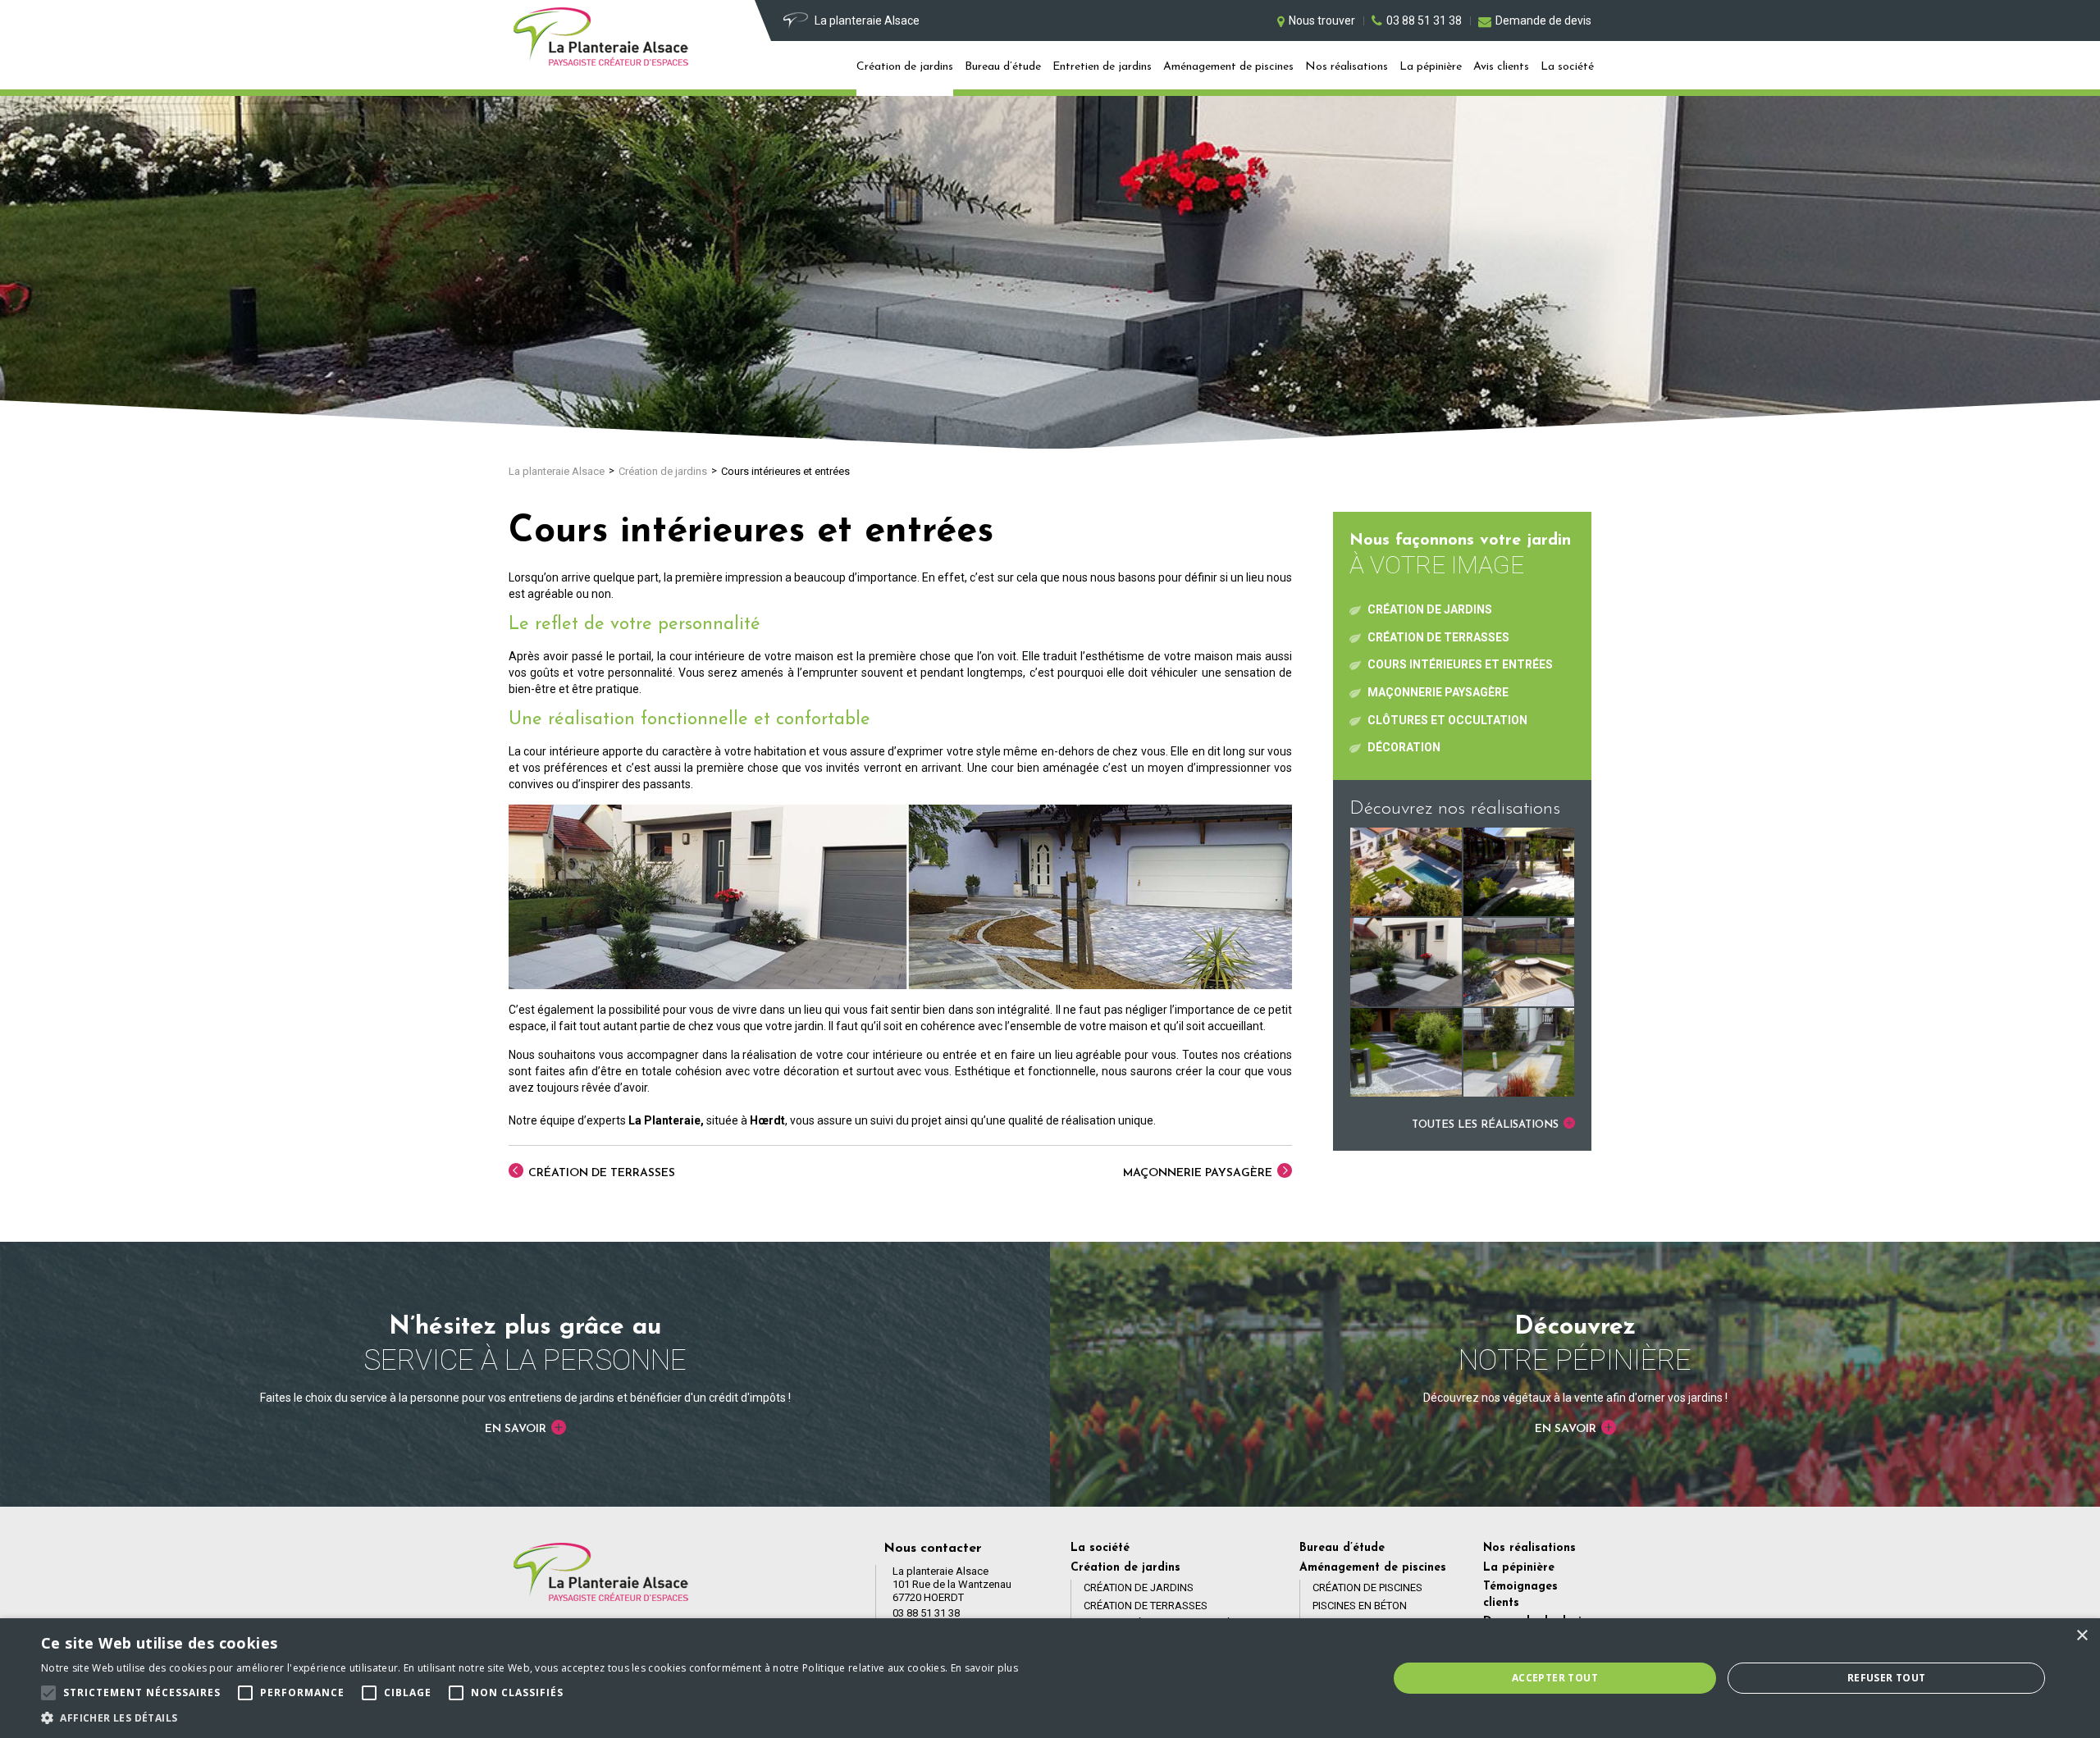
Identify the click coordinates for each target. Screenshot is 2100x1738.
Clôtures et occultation (1447, 720)
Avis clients (1501, 67)
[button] (530, 1717)
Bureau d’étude (1003, 67)
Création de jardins (905, 67)
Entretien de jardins (1102, 67)
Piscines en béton (1360, 1606)
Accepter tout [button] (1555, 1678)
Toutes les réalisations (1487, 1125)
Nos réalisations (1347, 67)
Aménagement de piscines (1228, 67)
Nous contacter (933, 1549)
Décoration (1404, 747)
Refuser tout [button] (1887, 1678)
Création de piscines (1367, 1587)
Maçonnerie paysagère (1199, 1173)
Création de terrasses (600, 1173)
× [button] (2082, 1636)
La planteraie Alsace (557, 471)
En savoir (517, 1429)
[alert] (1050, 1678)
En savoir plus (984, 1668)
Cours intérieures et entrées (1460, 664)
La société (1567, 67)
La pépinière (1431, 67)
